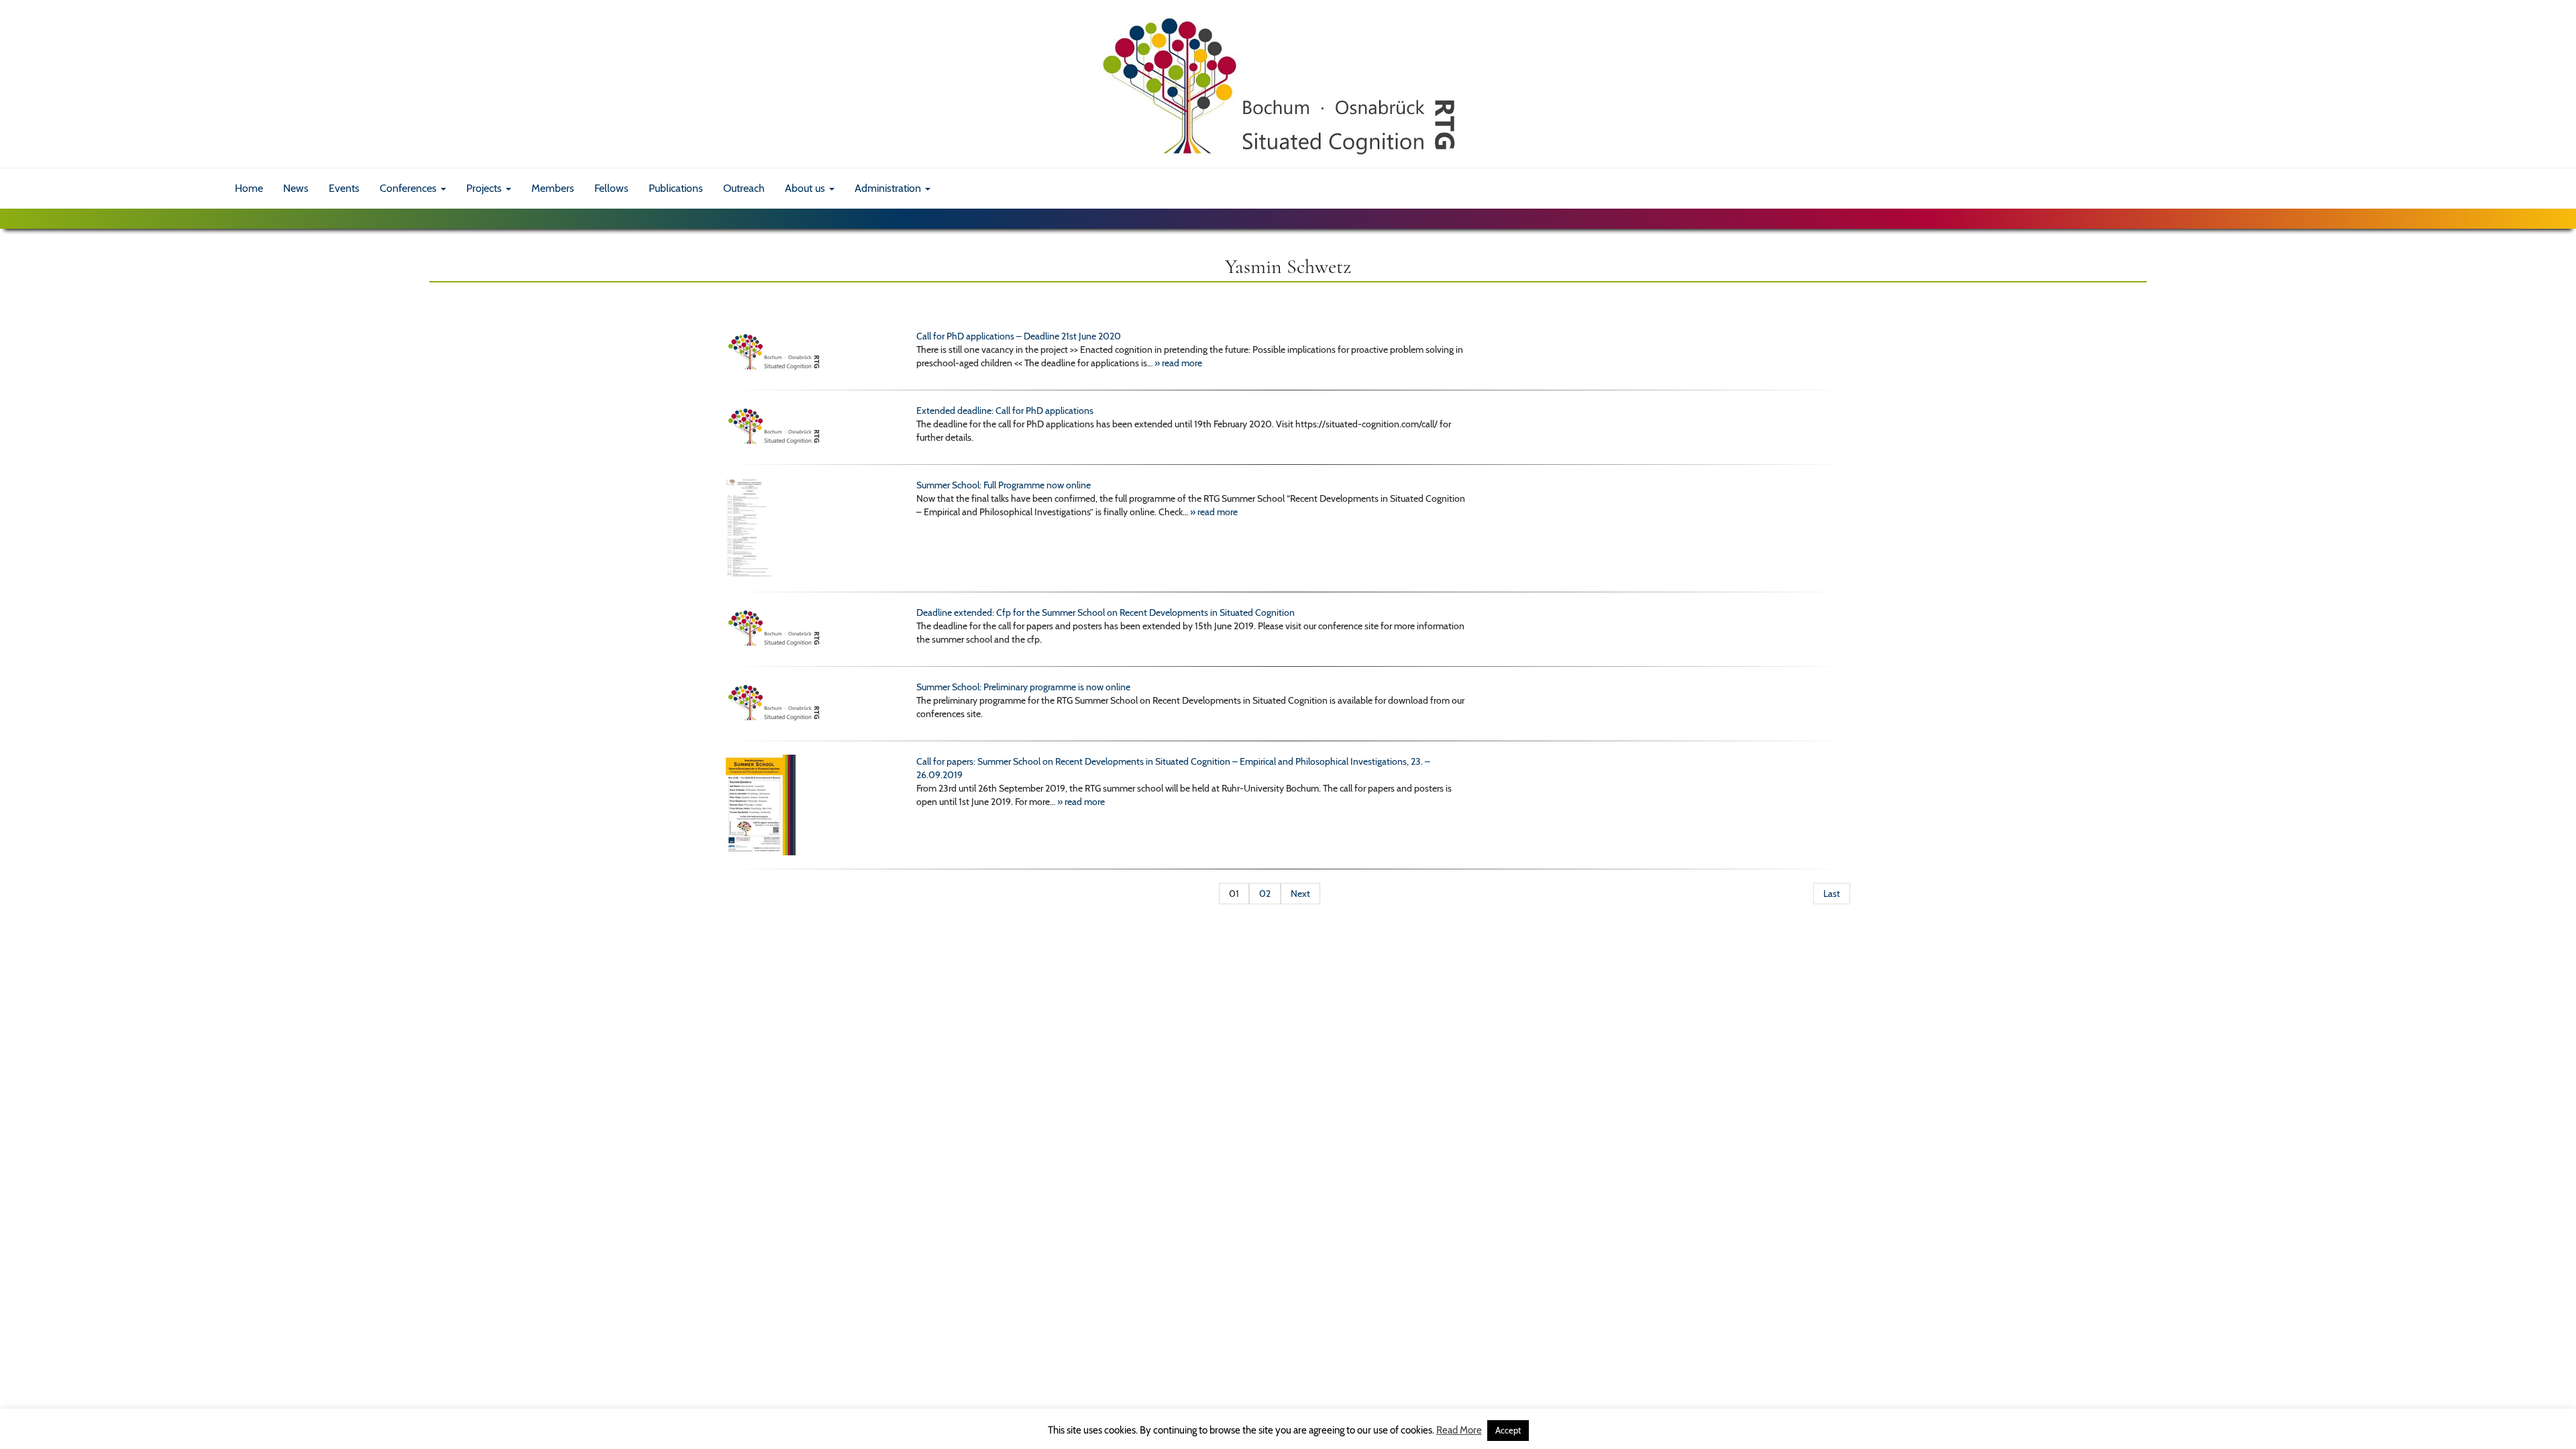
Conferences (410, 188)
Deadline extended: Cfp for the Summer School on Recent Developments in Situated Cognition (1106, 612)
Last (1832, 894)
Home (249, 188)
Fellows (611, 188)
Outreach (744, 188)
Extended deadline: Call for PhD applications (1005, 411)
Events (344, 188)
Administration (889, 188)
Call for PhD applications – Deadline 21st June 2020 (1019, 336)
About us (806, 188)
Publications (676, 188)
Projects (485, 188)
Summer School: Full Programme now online (1004, 485)
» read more (1178, 363)
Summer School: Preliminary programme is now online (1023, 687)
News (296, 188)
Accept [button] (1508, 1430)
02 (1265, 894)
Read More (1459, 1430)
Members (553, 188)
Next (1300, 894)
